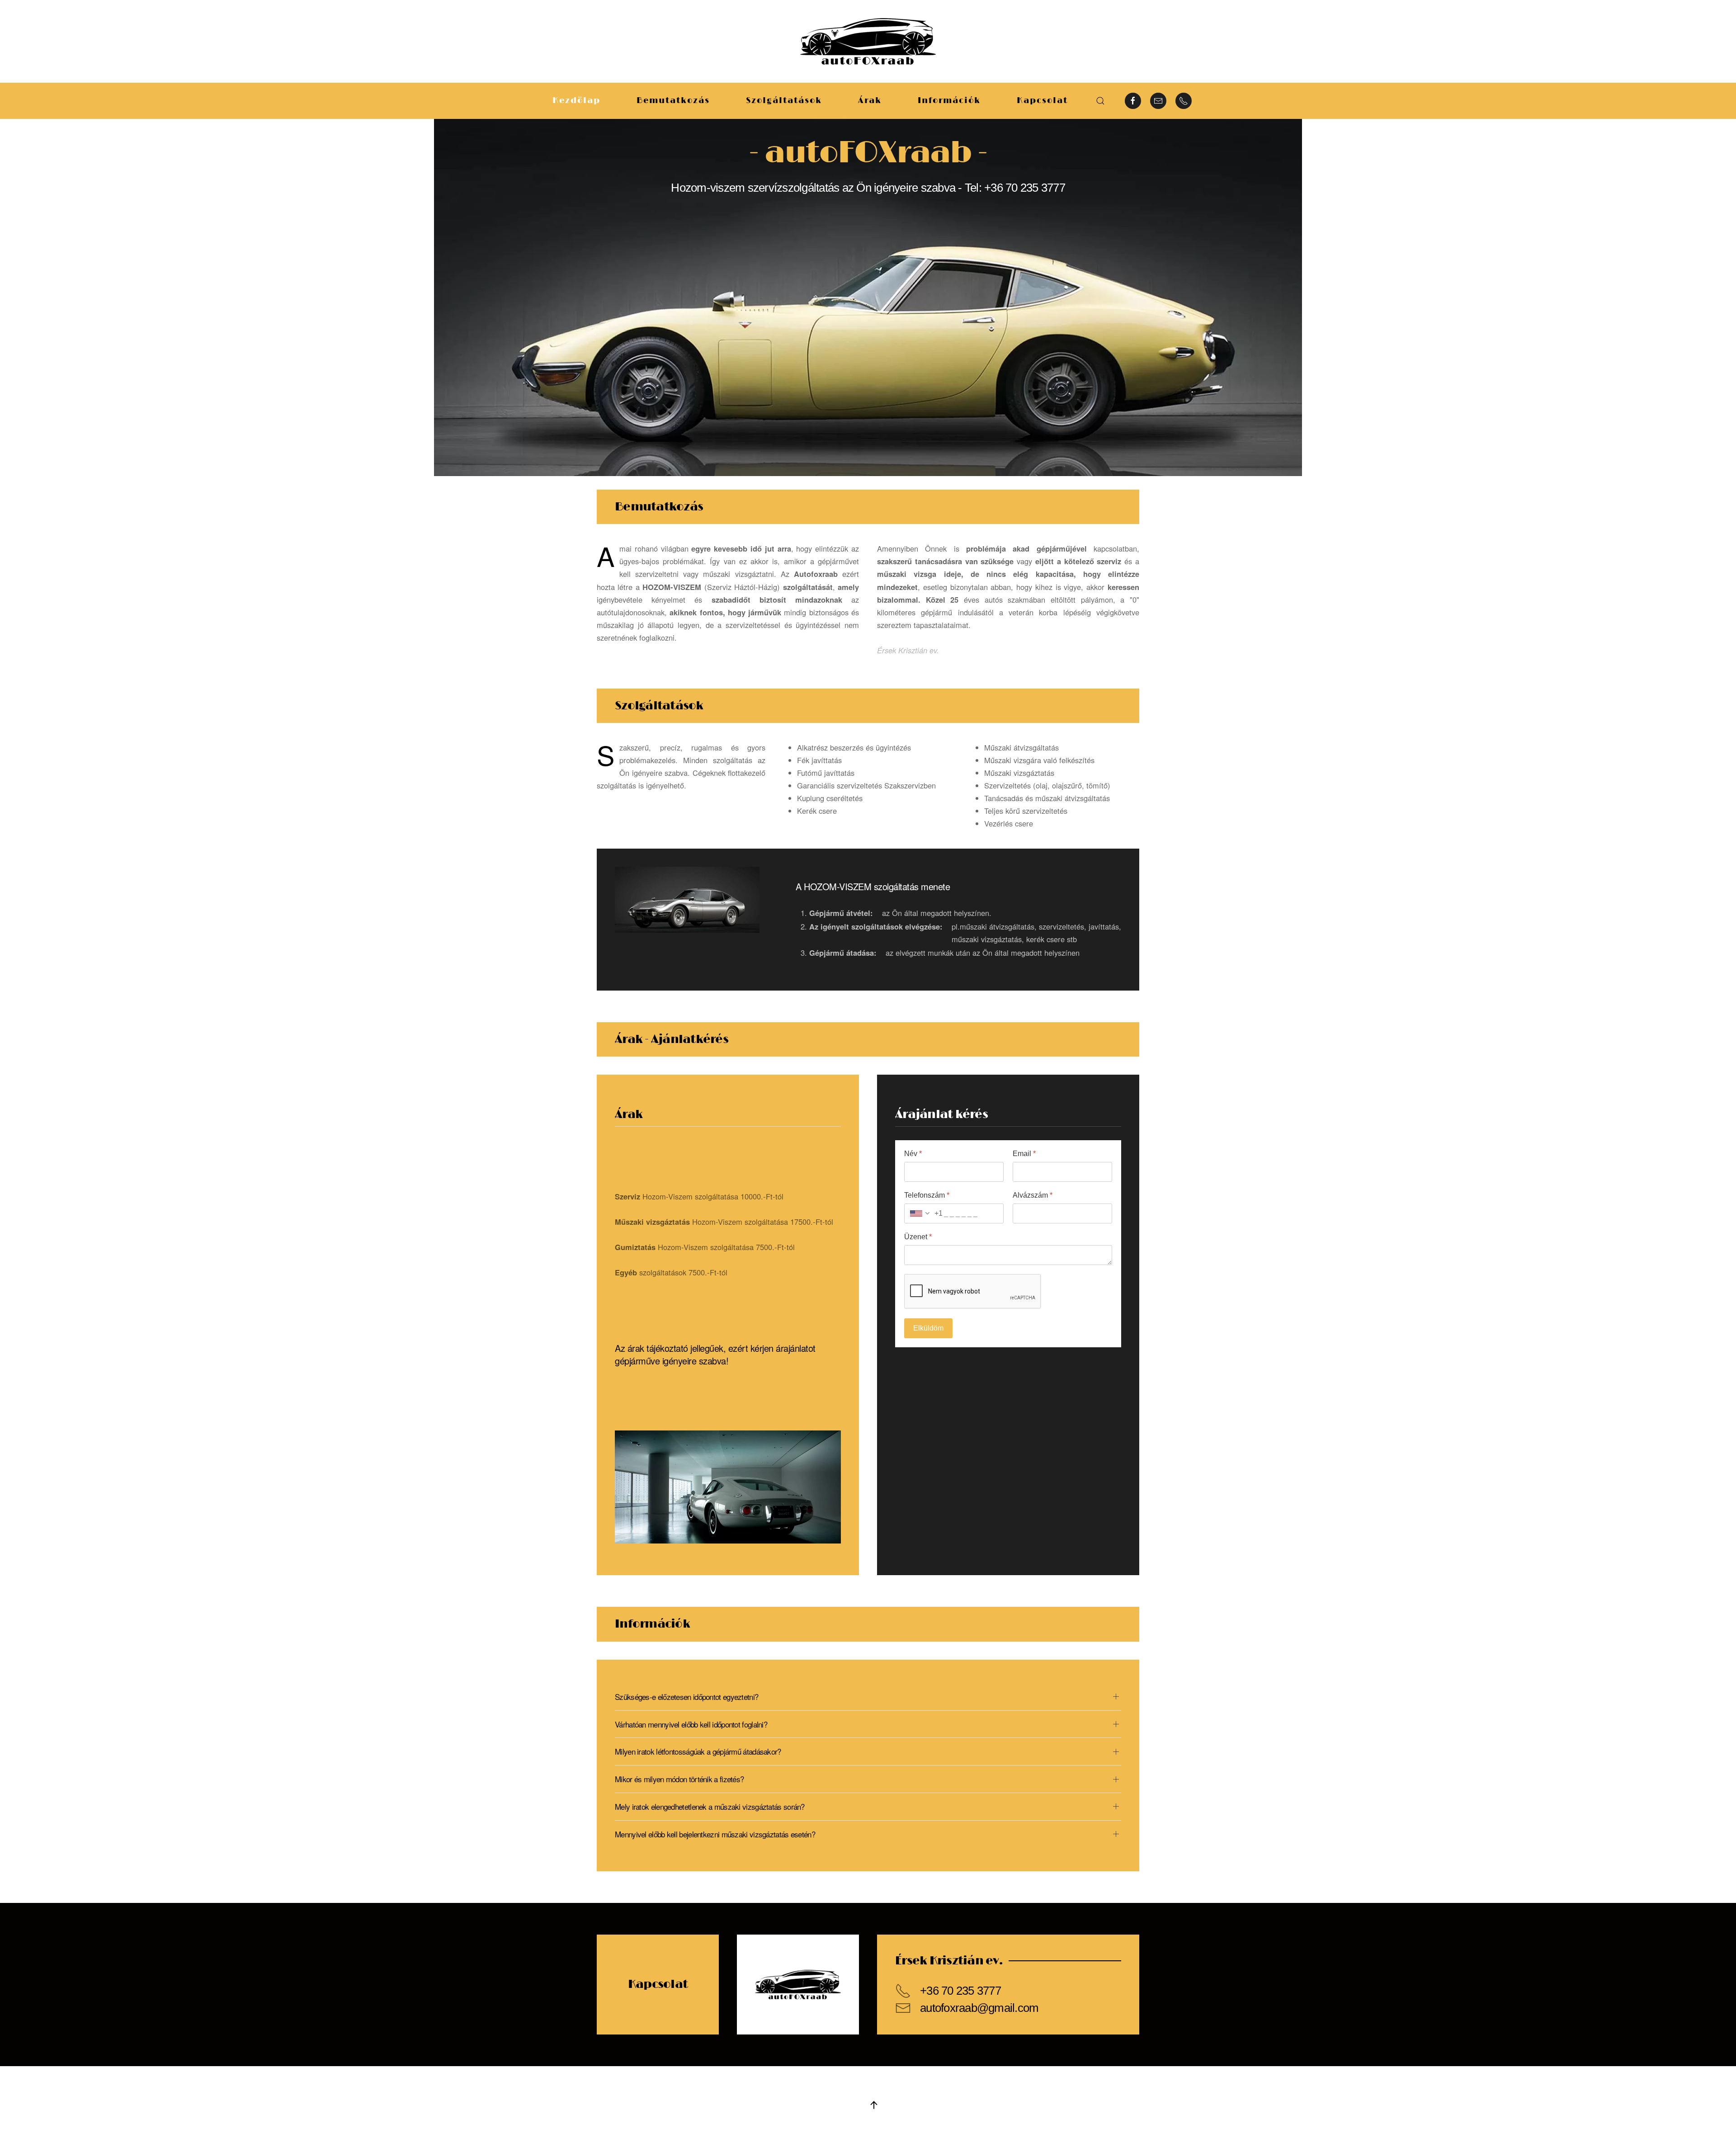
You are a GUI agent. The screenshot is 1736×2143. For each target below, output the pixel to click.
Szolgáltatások (784, 101)
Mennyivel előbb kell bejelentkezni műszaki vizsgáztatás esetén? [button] (715, 1834)
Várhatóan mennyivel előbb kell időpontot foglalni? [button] (691, 1724)
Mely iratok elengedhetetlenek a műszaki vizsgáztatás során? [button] (710, 1807)
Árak (870, 101)
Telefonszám (927, 1195)
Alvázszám (1033, 1195)
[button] (1100, 101)
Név (913, 1154)
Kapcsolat (1042, 101)
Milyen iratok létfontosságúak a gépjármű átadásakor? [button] (698, 1751)
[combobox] (924, 1213)
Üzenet (918, 1237)
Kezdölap (576, 101)
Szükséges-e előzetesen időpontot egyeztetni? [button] (686, 1697)
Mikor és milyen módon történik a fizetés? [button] (679, 1779)
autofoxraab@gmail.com (979, 2008)
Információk (949, 101)
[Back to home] (868, 41)
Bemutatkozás (673, 101)
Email (1024, 1154)
